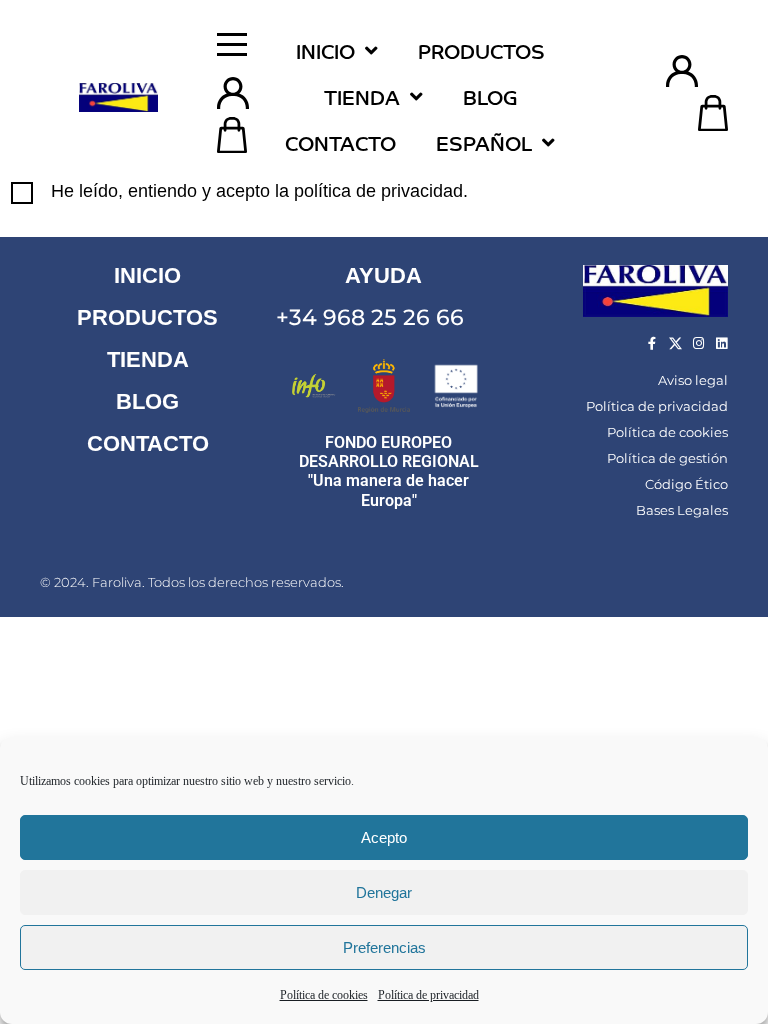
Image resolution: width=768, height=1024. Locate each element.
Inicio (325, 50)
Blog (490, 96)
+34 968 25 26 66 (370, 317)
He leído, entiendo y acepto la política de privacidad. (259, 191)
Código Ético (686, 484)
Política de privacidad (428, 995)
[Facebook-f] (652, 343)
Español (484, 142)
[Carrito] (232, 135)
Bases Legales (682, 510)
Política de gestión (667, 458)
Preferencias (384, 947)
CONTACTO (148, 443)
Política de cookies (324, 995)
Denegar (384, 892)
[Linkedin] (721, 343)
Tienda (362, 96)
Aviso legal (693, 380)
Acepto (384, 837)
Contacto (340, 142)
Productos (481, 50)
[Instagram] (698, 343)
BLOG (147, 401)
